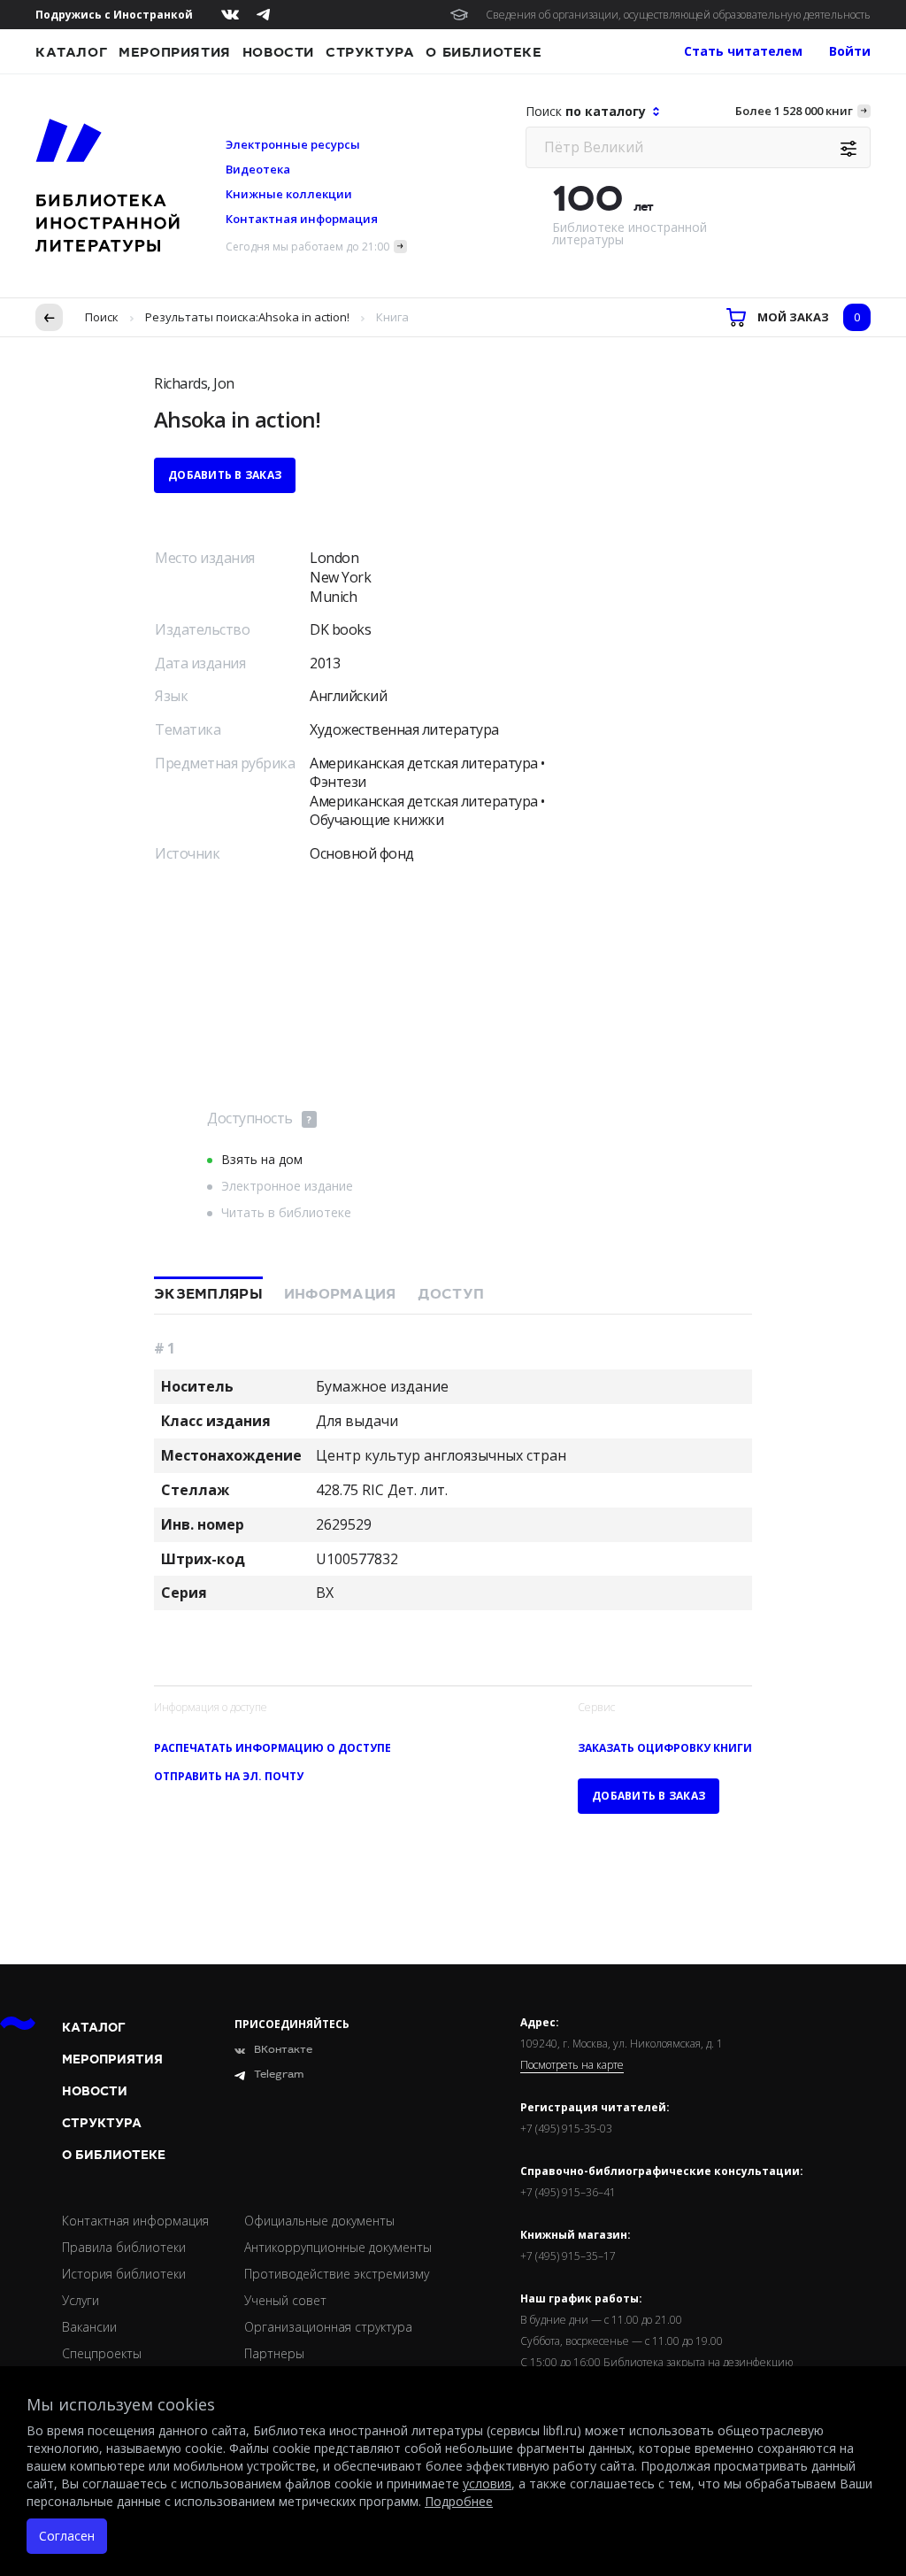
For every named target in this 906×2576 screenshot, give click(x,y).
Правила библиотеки (124, 2247)
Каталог (71, 52)
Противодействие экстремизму (337, 2274)
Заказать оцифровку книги (665, 1748)
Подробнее (459, 2501)
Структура (370, 52)
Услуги (81, 2300)
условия (487, 2483)
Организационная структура (328, 2327)
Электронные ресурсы (293, 144)
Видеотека (258, 169)
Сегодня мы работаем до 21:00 (307, 247)
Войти (850, 51)
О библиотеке (484, 52)
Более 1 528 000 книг (794, 111)
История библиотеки (124, 2274)
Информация (340, 1294)
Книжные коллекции (289, 194)
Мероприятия (175, 52)
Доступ (451, 1294)
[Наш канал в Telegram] (263, 15)
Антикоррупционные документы (338, 2247)
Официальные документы (319, 2221)
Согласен (67, 2536)
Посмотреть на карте (572, 2065)
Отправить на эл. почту (229, 1776)
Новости (278, 52)
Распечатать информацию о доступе (273, 1748)
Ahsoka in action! (304, 317)
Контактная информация (302, 219)
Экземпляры (208, 1294)
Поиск (102, 317)
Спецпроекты (102, 2353)
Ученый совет (285, 2300)
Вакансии (89, 2327)
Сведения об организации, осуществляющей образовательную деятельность (678, 15)
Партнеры (274, 2353)
